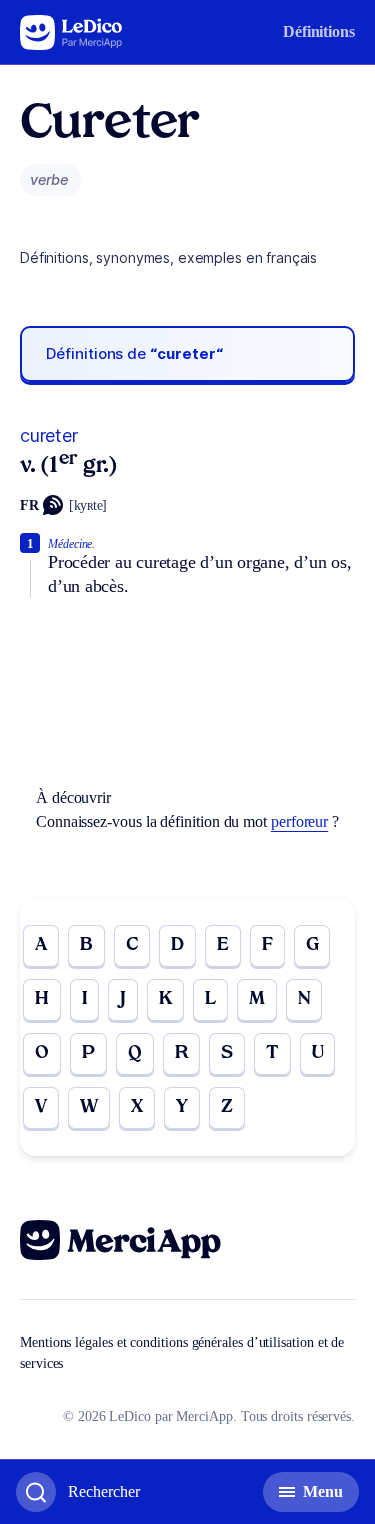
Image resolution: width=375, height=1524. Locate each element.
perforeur (299, 821)
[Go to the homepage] (71, 32)
